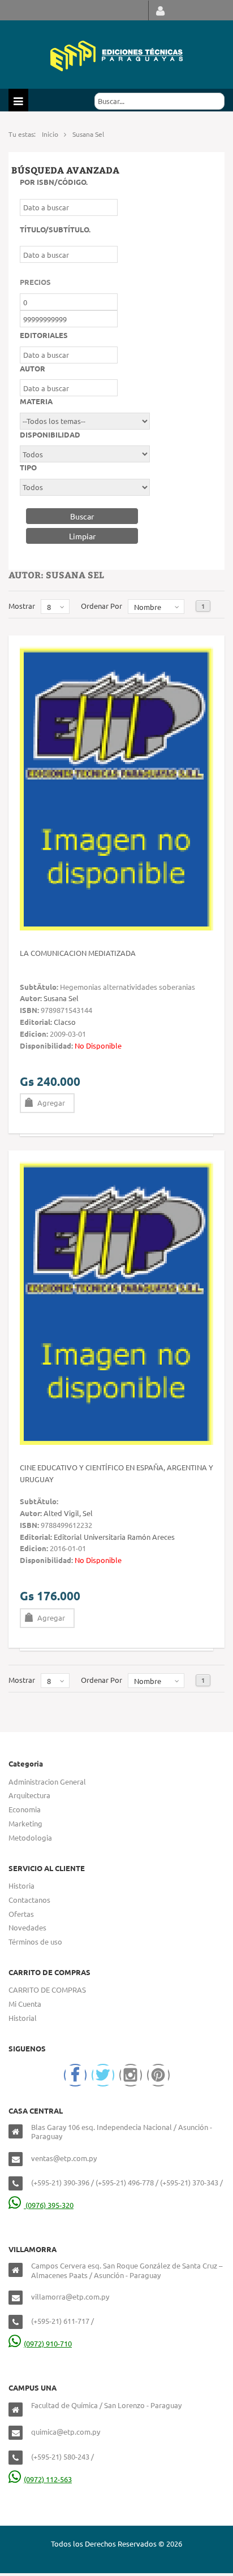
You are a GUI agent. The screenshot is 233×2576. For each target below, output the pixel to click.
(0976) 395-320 (49, 2205)
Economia (25, 1809)
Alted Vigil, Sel (68, 1513)
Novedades (27, 1927)
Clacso (65, 1022)
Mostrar (22, 606)
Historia (21, 1886)
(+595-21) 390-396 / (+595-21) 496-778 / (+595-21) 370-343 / (127, 2182)
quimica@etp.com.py (66, 2432)
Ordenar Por (102, 606)
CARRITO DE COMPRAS (47, 1990)
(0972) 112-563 (48, 2479)
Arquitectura (29, 1795)
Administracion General (47, 1781)
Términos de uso (35, 1941)
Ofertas (21, 1914)
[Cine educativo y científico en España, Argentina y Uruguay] (116, 1302)
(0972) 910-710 (48, 2343)
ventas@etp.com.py (64, 2158)
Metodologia (30, 1837)
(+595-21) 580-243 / (62, 2456)
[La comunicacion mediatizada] (116, 787)
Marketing (25, 1823)
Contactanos (29, 1900)
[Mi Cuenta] (160, 10)
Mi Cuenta (25, 2004)
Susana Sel (61, 998)
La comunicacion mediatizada (78, 953)
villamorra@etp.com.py (70, 2296)
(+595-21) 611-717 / (62, 2321)
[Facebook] (75, 2075)
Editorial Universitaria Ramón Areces (114, 1537)
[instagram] (131, 2075)
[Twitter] (103, 2075)
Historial (23, 2018)
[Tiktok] (158, 2075)
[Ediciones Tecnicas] (116, 55)
